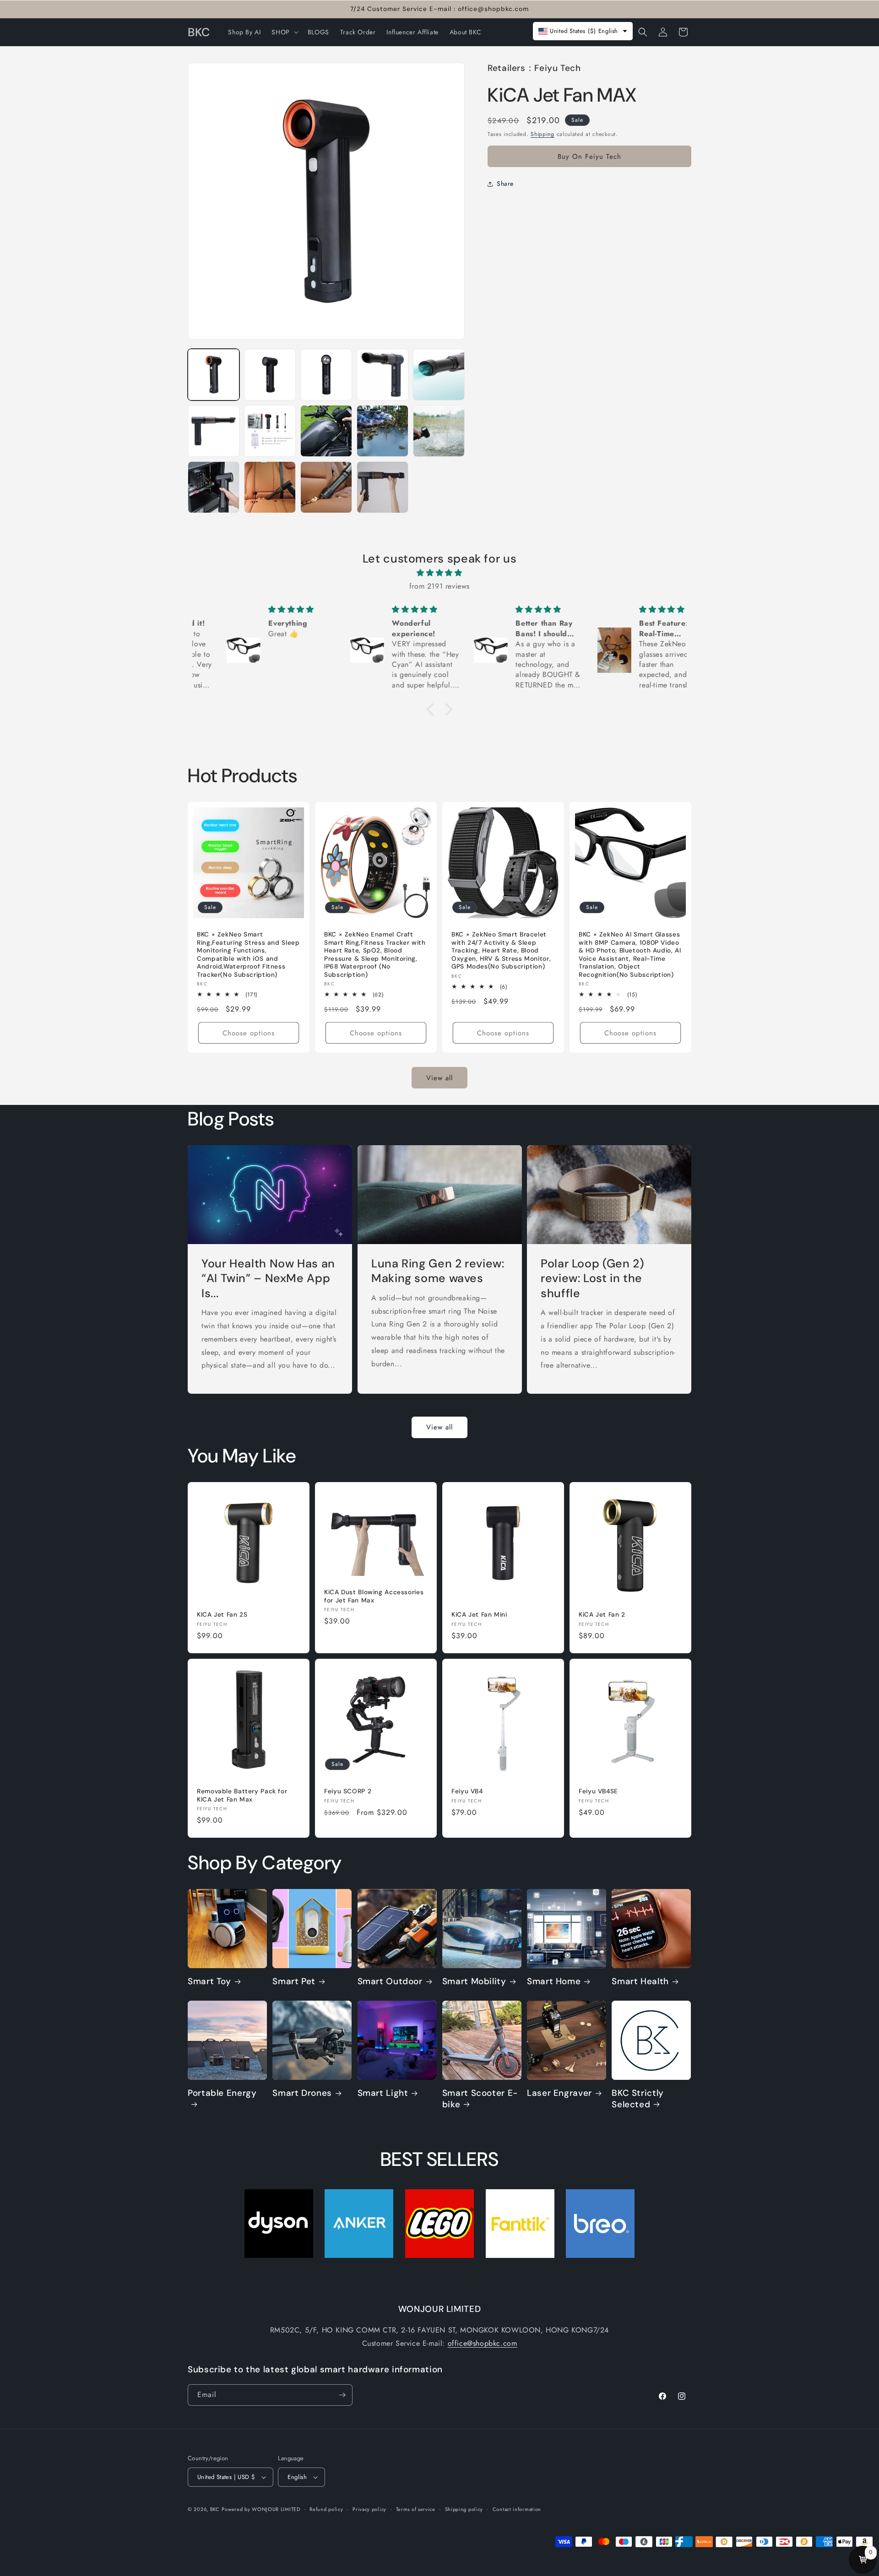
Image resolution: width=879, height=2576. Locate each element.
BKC (215, 2509)
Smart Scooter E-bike (480, 2099)
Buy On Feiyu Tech (589, 157)
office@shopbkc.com (483, 2343)
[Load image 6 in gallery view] (214, 431)
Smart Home (554, 1982)
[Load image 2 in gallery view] (270, 375)
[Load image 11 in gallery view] (214, 487)
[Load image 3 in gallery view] (326, 375)
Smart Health (640, 1982)
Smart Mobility (474, 1982)
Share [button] (505, 184)
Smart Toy (209, 1982)
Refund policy (326, 2509)
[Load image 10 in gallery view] (439, 431)
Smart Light (383, 2093)
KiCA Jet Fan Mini (479, 1615)
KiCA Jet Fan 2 (602, 1615)
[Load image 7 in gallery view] (270, 431)
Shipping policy (464, 2509)
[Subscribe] (342, 2395)
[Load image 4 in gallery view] (383, 375)
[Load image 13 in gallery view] (326, 487)
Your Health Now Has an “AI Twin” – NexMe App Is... (268, 1279)
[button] (284, 32)
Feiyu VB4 (467, 1791)
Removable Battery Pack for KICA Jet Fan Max (242, 1795)
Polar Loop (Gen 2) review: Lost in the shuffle (592, 1279)
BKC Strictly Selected (638, 2099)
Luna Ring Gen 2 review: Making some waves (438, 1271)
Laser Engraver (559, 2093)
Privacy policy (369, 2509)
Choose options (249, 1033)
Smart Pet (294, 1982)
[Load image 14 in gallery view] (383, 487)
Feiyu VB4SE (598, 1791)
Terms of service (416, 2509)
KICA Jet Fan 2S (222, 1615)
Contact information (517, 2509)
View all (439, 1077)
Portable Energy (222, 2093)
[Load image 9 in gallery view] (383, 431)
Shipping (543, 134)
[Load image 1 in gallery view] (214, 375)
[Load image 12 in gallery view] (270, 487)
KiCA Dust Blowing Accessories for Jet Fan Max (374, 1596)
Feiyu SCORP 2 (348, 1791)
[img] (439, 574)
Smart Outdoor (390, 1982)
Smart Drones (302, 2093)
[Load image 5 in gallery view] (439, 375)
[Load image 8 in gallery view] (326, 431)
